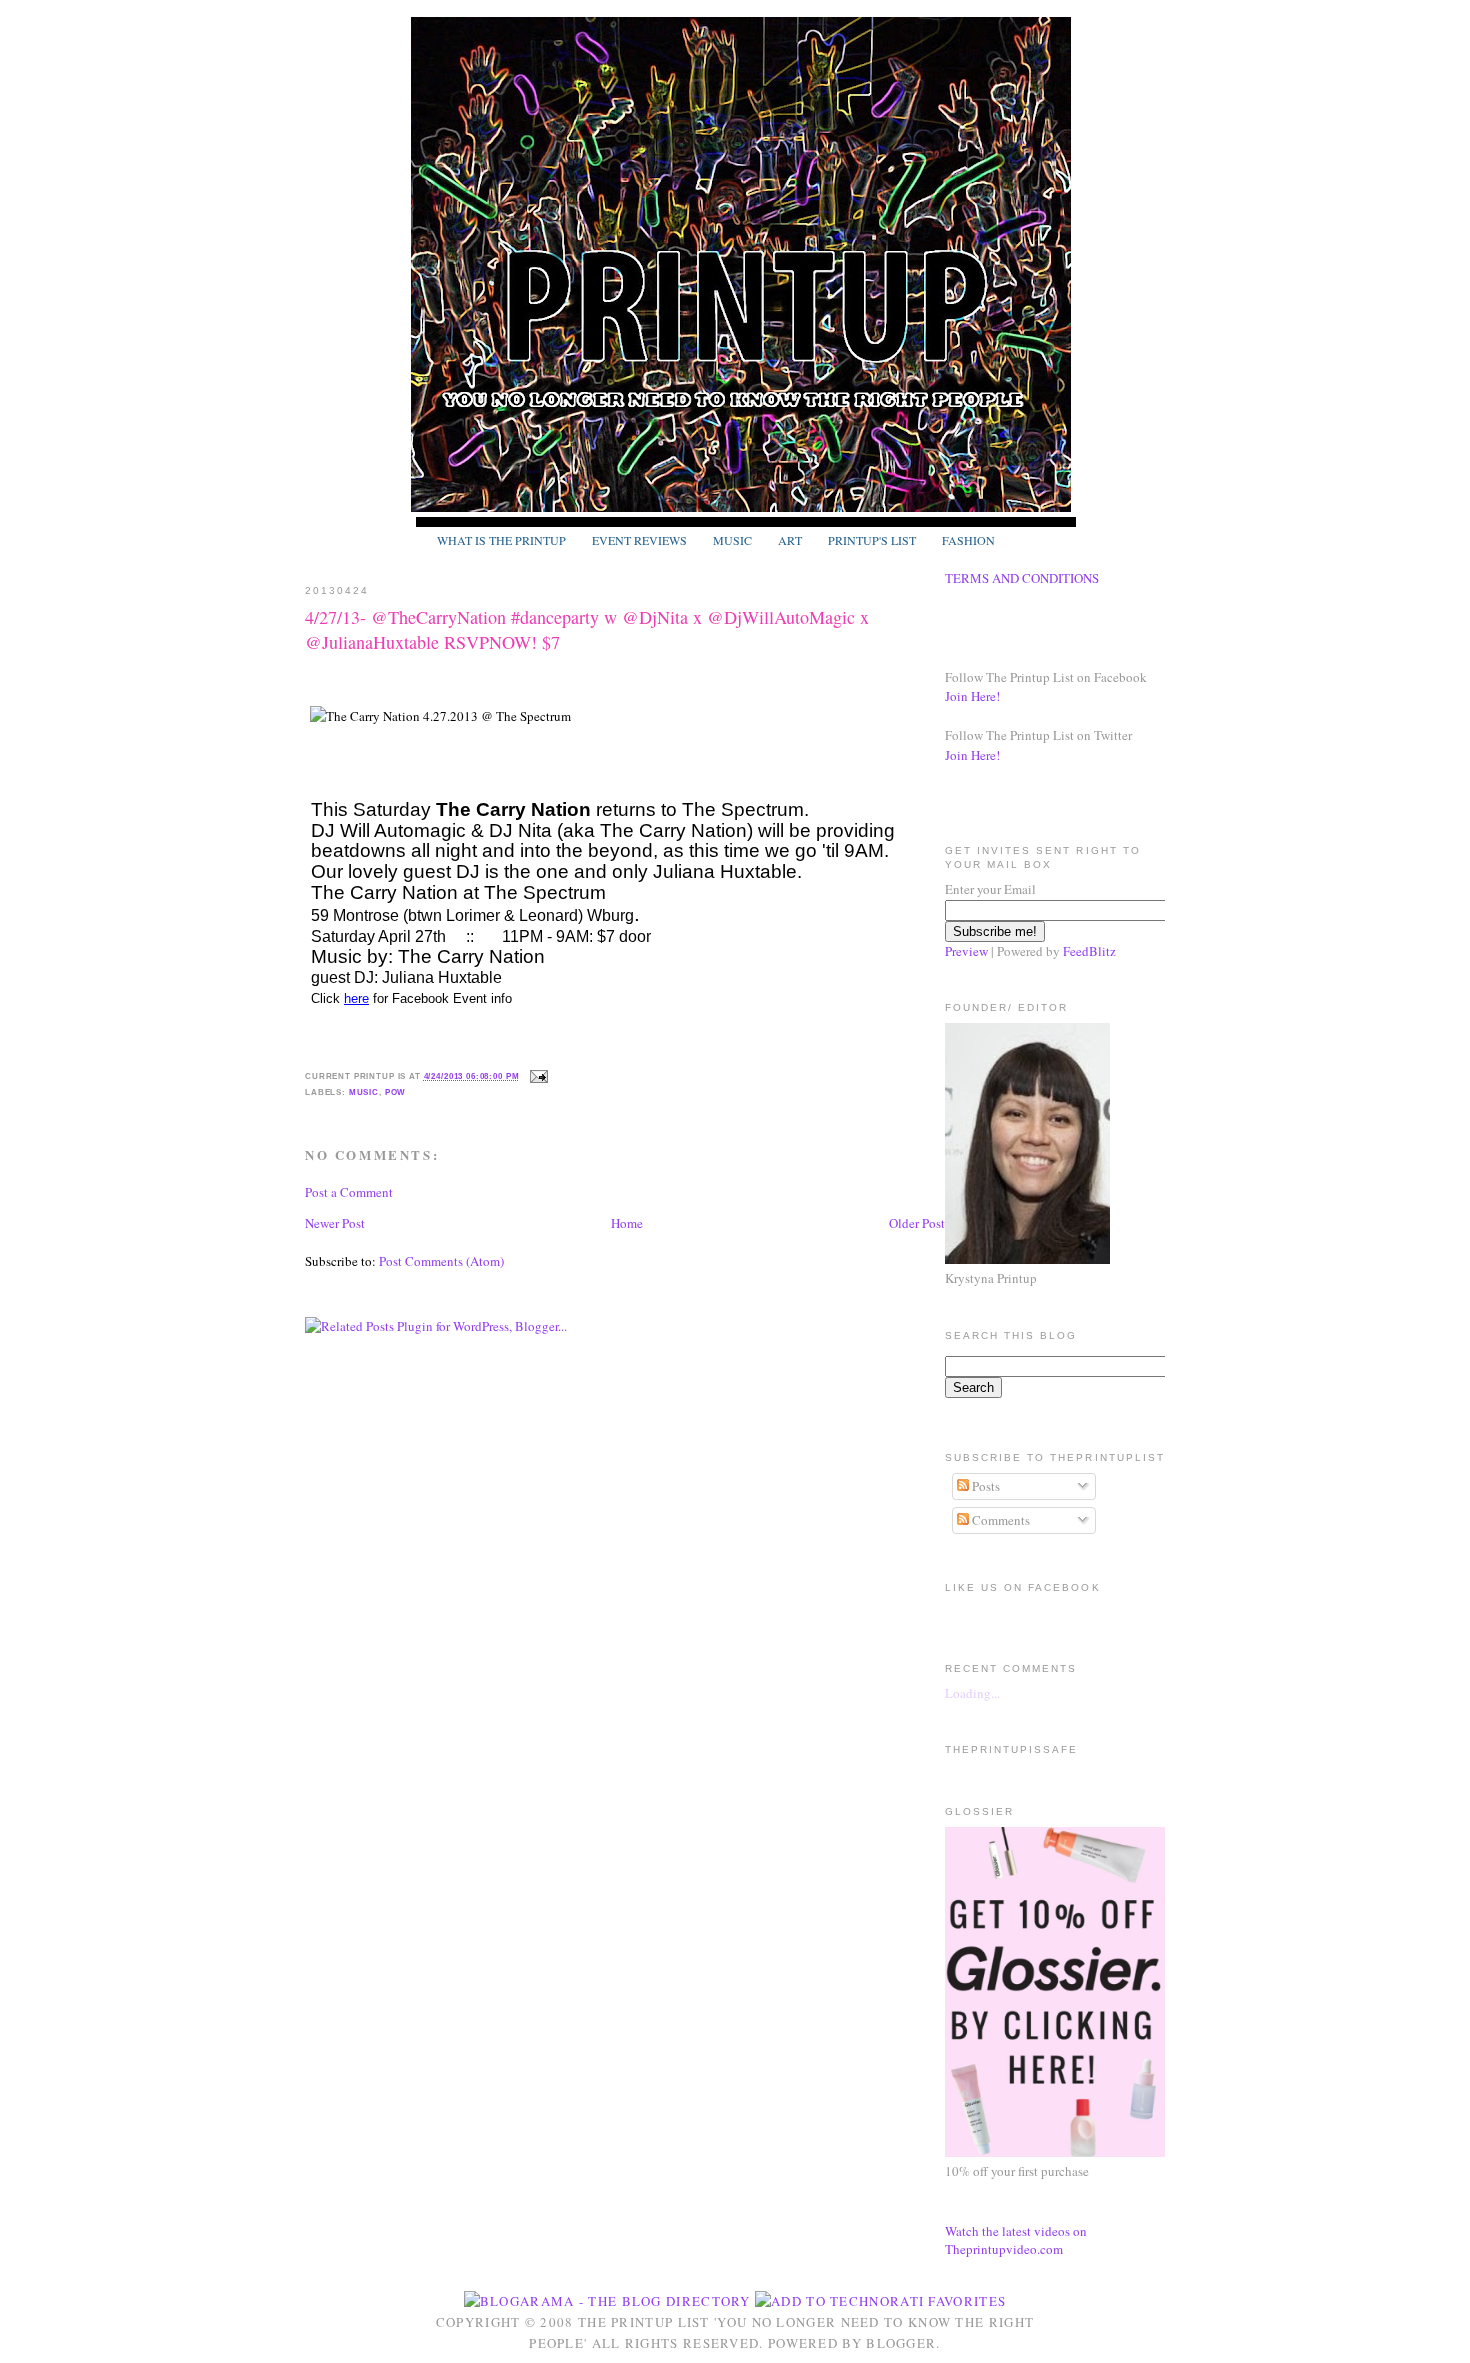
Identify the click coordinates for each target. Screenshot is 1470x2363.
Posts (984, 1486)
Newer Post (335, 1223)
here (356, 998)
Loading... (972, 1693)
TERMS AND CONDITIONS (1022, 578)
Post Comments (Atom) (441, 1261)
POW (396, 1092)
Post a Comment (349, 1192)
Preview (966, 951)
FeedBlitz (1089, 951)
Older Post (917, 1223)
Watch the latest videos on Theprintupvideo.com (1016, 2240)
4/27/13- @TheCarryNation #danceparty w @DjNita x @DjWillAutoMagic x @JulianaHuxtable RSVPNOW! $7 (587, 629)
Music (364, 1092)
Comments (999, 1520)
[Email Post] (537, 1076)
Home (627, 1223)
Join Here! (972, 696)
